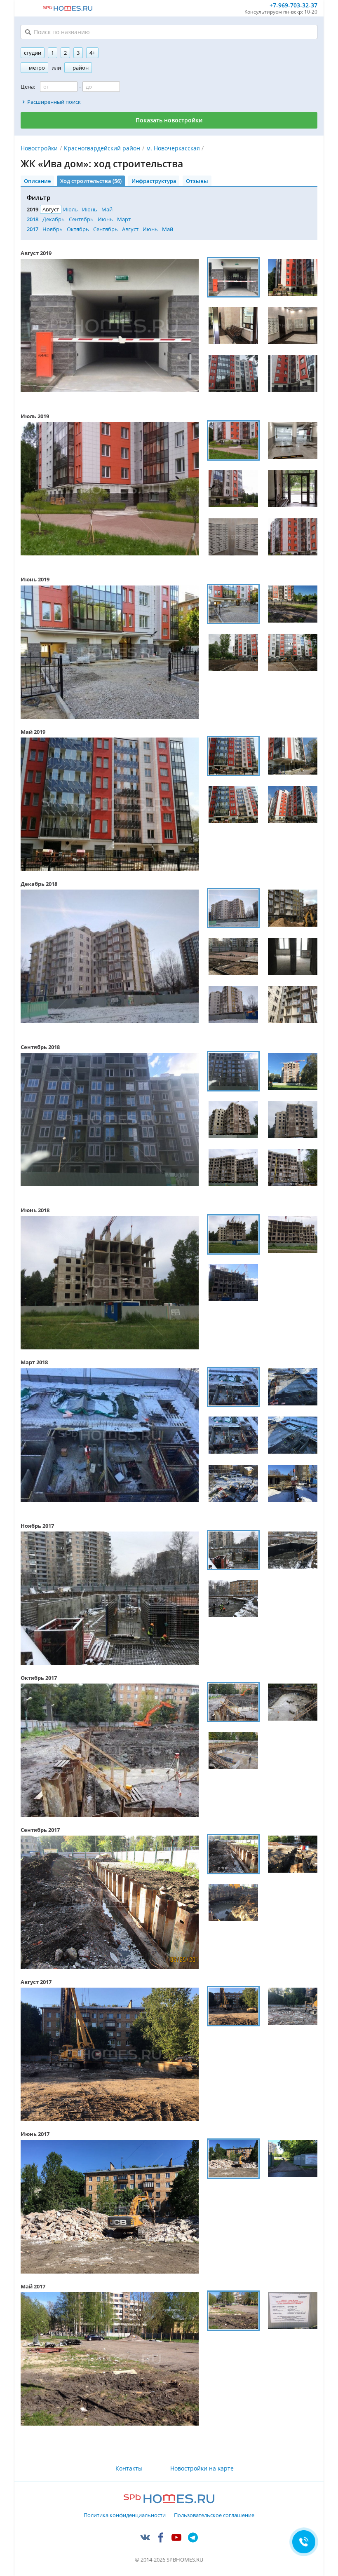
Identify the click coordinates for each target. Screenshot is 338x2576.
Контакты (129, 2468)
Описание (37, 181)
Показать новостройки (169, 120)
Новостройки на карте (202, 2468)
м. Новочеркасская (173, 148)
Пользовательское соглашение (214, 2515)
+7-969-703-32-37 (293, 6)
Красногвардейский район (102, 148)
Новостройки (39, 148)
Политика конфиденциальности (125, 2515)
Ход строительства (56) (91, 181)
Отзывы (197, 181)
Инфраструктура (154, 181)
